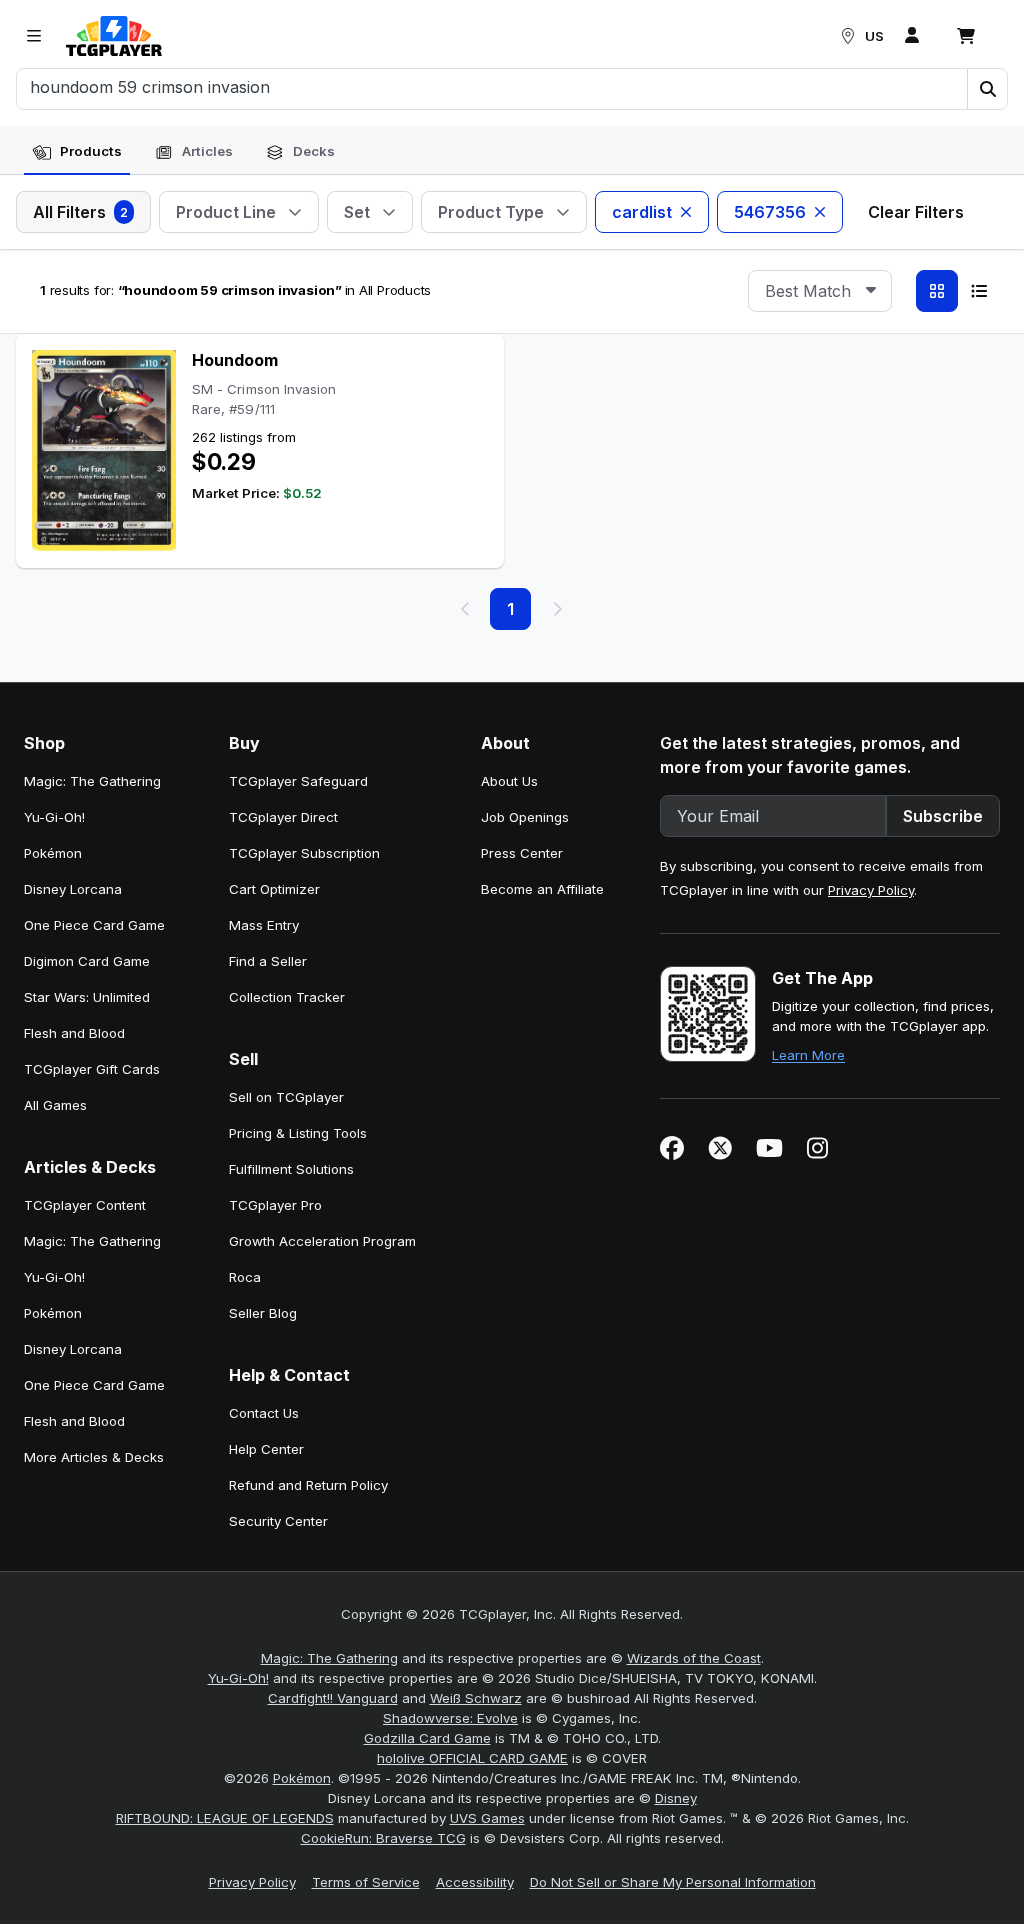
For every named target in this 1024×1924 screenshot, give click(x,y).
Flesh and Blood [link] (74, 1033)
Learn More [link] (808, 1055)
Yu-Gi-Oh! (238, 1678)
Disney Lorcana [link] (73, 889)
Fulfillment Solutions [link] (291, 1169)
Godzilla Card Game (427, 1738)
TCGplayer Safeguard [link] (298, 781)
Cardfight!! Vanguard (333, 1698)
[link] (114, 36)
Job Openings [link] (525, 817)
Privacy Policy (871, 890)
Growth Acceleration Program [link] (322, 1241)
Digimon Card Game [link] (87, 961)
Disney (676, 1798)
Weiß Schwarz (476, 1698)
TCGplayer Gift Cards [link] (92, 1069)
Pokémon (302, 1778)
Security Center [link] (278, 1521)
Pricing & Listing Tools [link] (298, 1133)
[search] (492, 87)
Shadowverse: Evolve (450, 1718)
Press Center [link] (522, 853)
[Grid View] (937, 291)
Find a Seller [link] (268, 961)
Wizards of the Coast (694, 1658)
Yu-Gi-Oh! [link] (54, 817)
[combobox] (820, 291)
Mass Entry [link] (264, 925)
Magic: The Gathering (329, 1658)
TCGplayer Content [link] (85, 1205)
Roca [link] (245, 1277)
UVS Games (487, 1818)
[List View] (979, 291)
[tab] (77, 152)
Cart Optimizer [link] (274, 889)
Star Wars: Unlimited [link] (87, 997)
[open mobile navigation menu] (34, 36)
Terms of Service (366, 1882)
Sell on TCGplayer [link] (286, 1097)
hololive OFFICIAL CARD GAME (472, 1758)
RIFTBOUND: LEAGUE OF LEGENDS (225, 1818)
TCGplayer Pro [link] (275, 1205)
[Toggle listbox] (871, 291)
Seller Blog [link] (263, 1313)
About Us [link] (509, 781)
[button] (987, 89)
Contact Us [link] (264, 1413)
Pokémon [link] (53, 853)
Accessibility (475, 1882)
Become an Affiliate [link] (542, 889)
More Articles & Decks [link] (94, 1457)
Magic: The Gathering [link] (92, 781)
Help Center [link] (266, 1449)
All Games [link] (55, 1105)
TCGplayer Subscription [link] (304, 853)
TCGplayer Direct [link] (283, 817)
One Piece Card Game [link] (94, 925)
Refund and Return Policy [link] (308, 1485)
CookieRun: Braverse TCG (383, 1838)
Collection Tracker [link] (287, 997)
